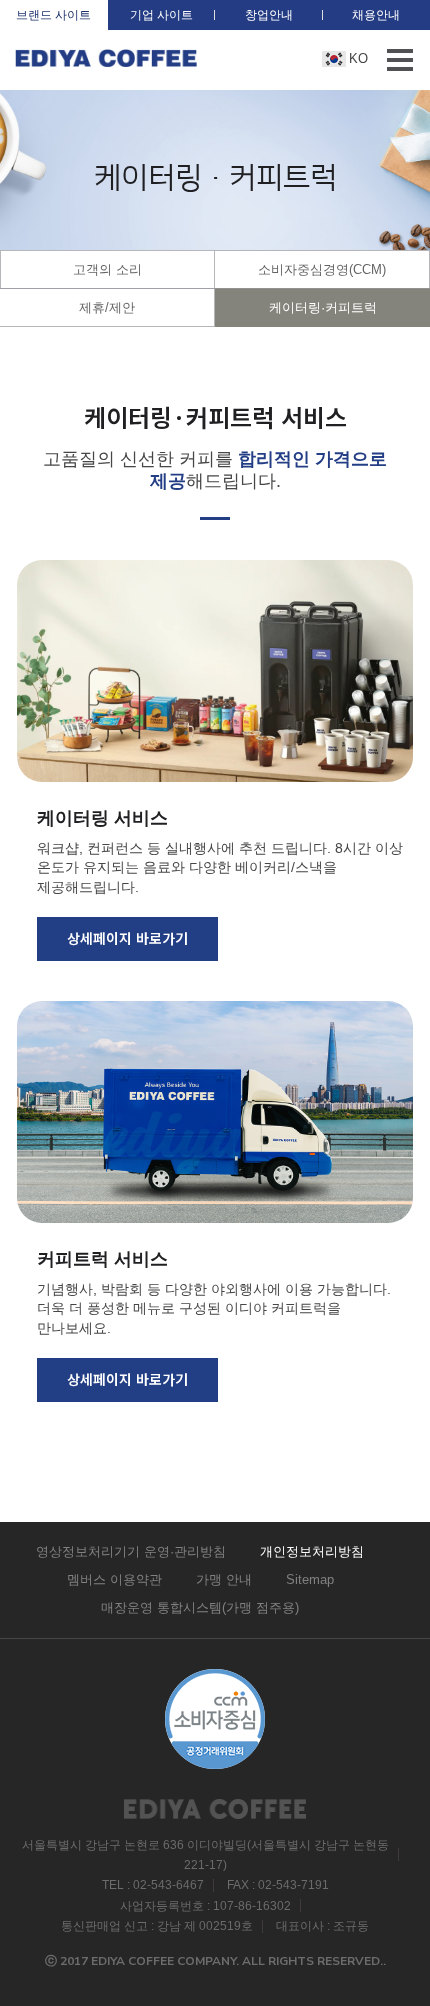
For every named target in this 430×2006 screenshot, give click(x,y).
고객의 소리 (107, 269)
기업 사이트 (161, 15)
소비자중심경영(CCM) (322, 269)
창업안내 (269, 15)
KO (358, 58)
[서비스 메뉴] (400, 60)
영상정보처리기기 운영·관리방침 (131, 1551)
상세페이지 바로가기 (127, 938)
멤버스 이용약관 (114, 1579)
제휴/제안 (107, 307)
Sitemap (310, 1579)
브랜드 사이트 (53, 15)
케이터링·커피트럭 (323, 307)
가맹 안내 (224, 1579)
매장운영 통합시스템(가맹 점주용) (200, 1607)
